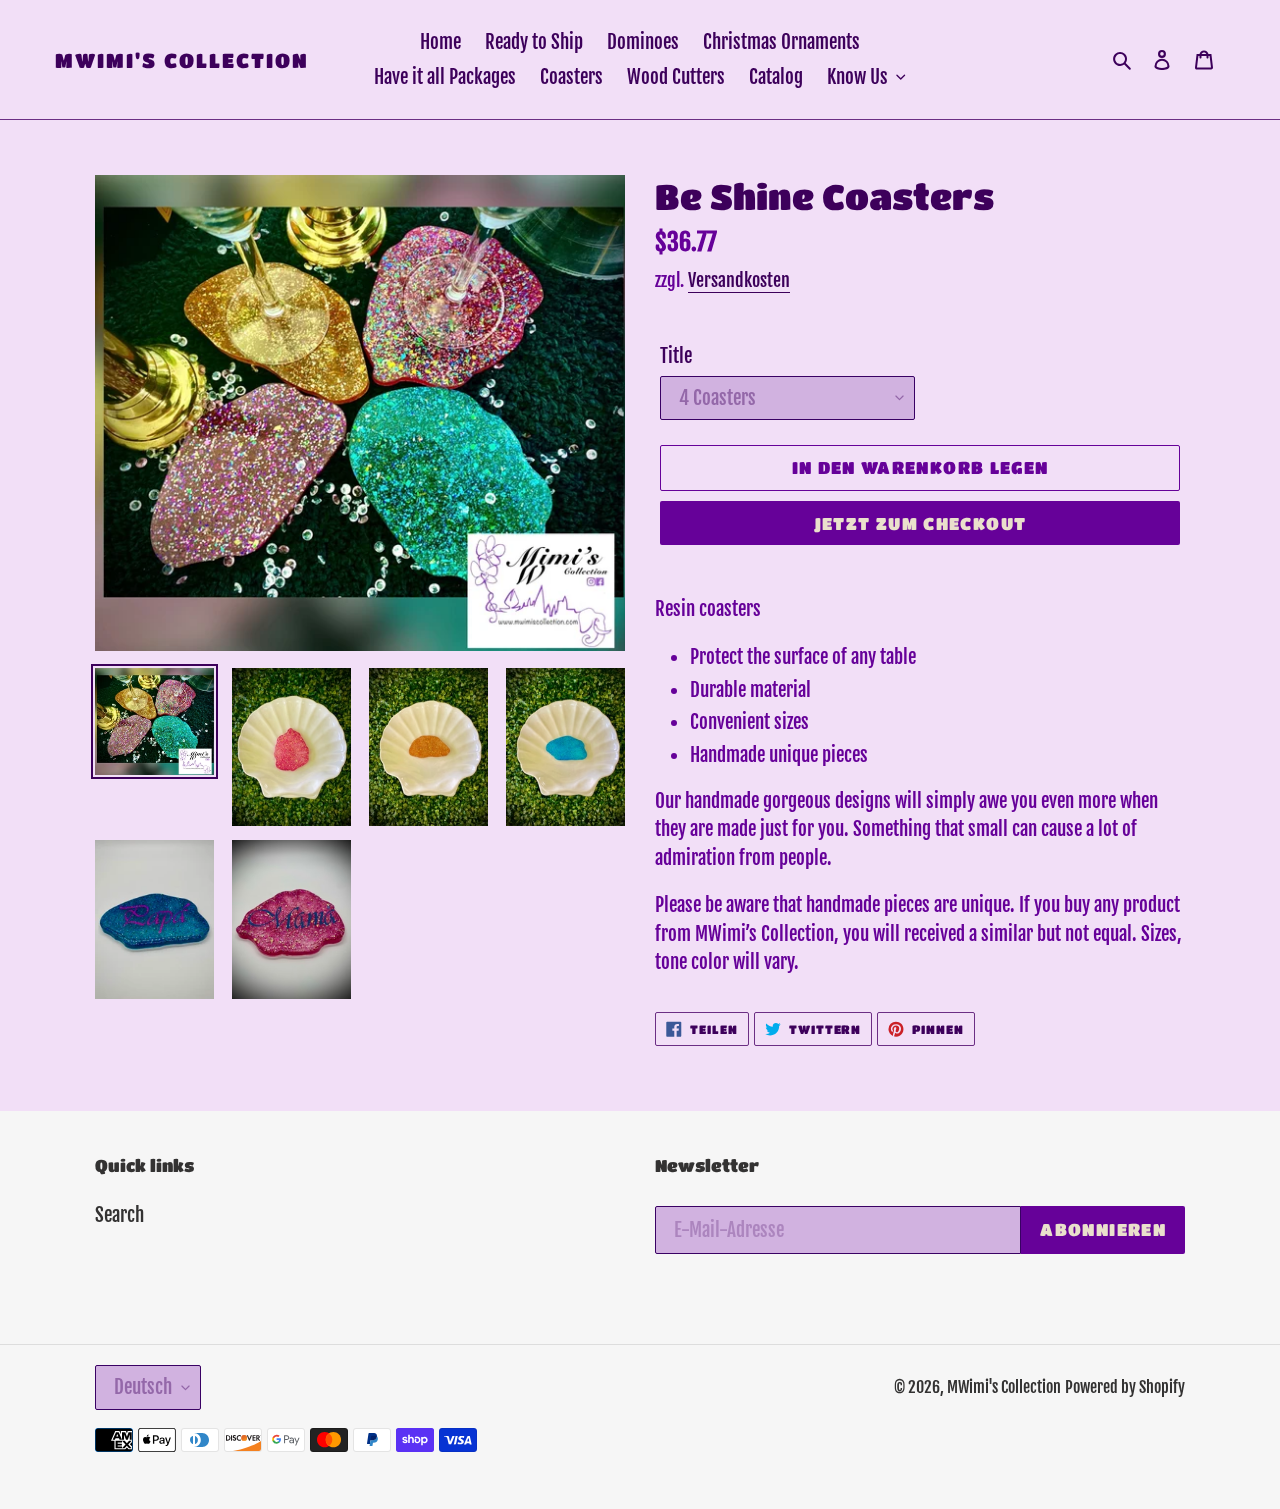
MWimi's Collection (182, 60)
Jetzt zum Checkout (920, 523)
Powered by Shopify (1125, 1387)
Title (676, 356)
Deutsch (143, 1387)
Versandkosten (739, 280)
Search (119, 1215)
